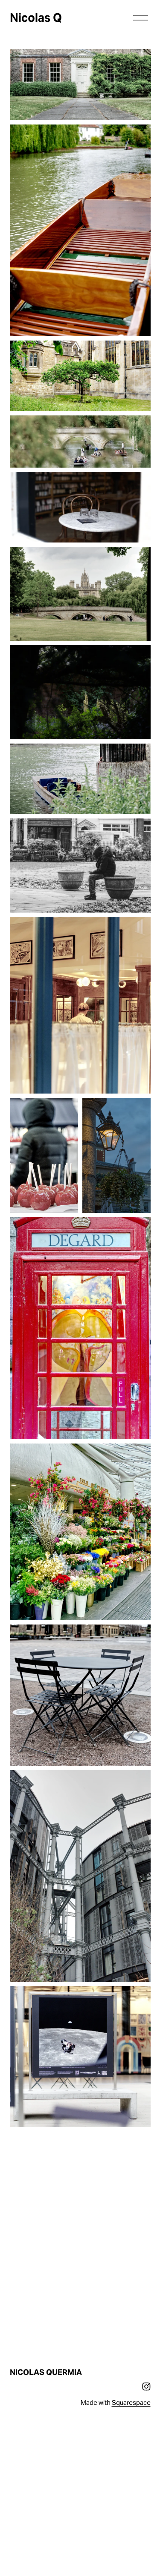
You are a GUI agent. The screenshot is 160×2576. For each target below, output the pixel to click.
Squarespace (131, 2403)
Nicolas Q (36, 18)
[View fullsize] (80, 85)
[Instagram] (146, 2386)
